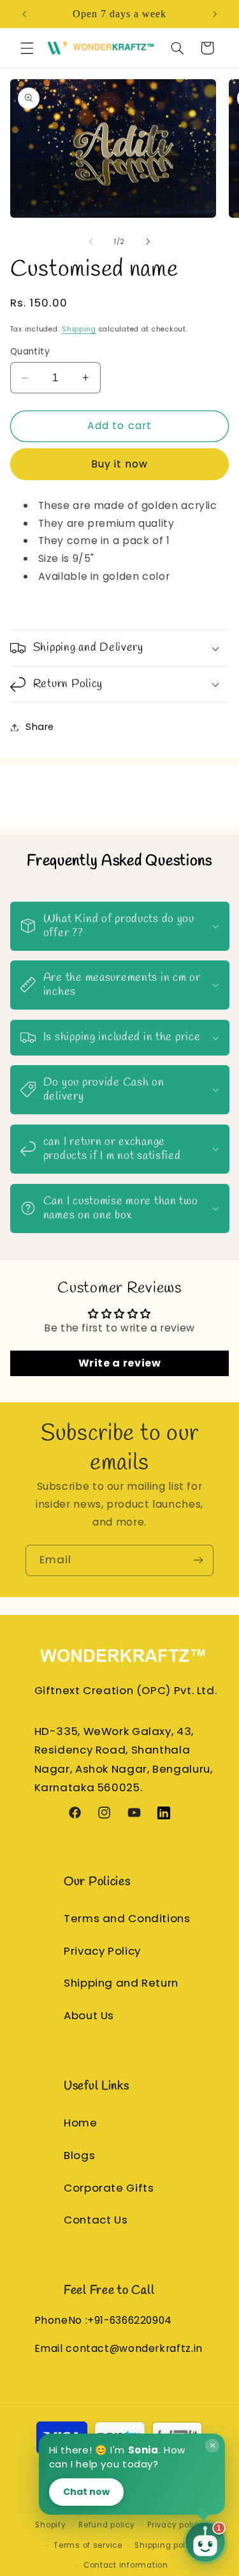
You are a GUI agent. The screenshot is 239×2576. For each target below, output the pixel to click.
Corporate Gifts (109, 2188)
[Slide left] (91, 241)
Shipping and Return (121, 1983)
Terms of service (88, 2545)
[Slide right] (148, 241)
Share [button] (40, 727)
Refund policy (107, 2525)
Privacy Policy (102, 1951)
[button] (27, 48)
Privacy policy (175, 2525)
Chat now (86, 2492)
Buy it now (120, 464)
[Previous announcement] (24, 14)
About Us (89, 2015)
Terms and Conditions (127, 1918)
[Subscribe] (198, 1560)
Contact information (126, 2565)
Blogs (79, 2155)
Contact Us (96, 2220)
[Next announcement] (215, 14)
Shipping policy (166, 2545)
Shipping (79, 329)
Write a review (120, 1363)
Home (81, 2123)
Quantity (30, 352)
